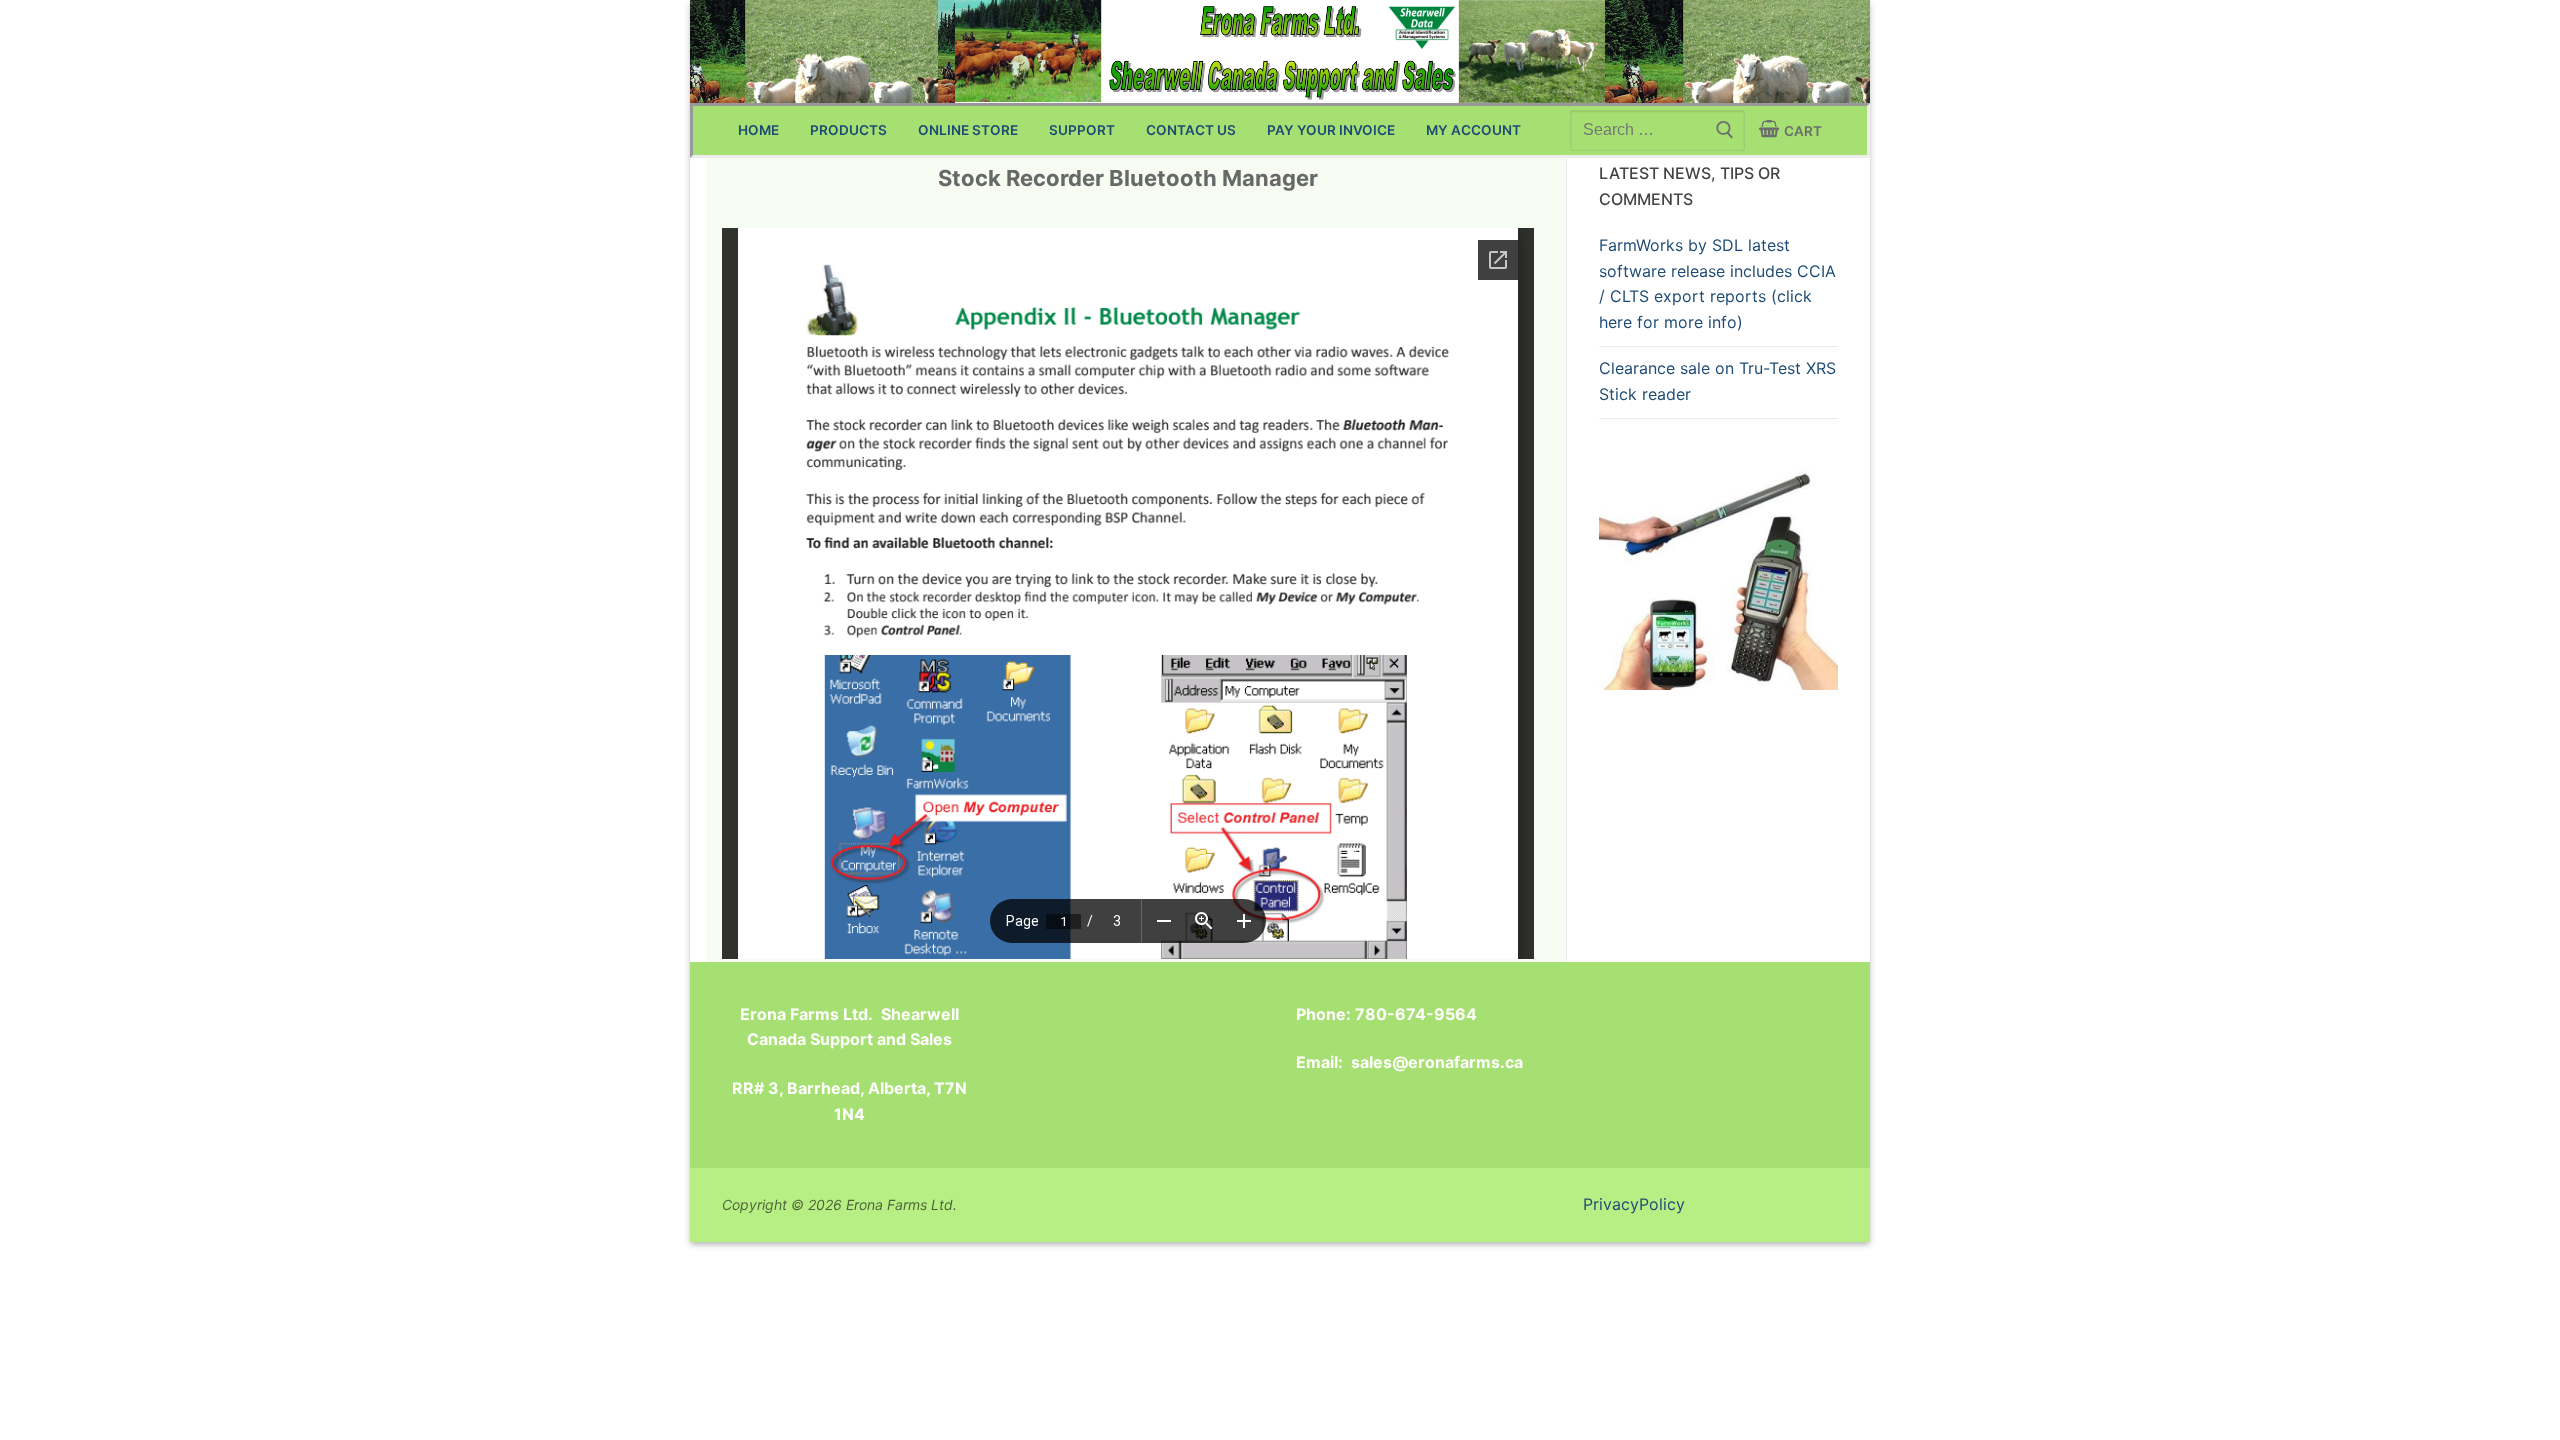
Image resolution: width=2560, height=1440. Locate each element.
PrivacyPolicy (1634, 1204)
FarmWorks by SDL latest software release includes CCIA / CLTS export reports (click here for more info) (1717, 284)
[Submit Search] (1723, 130)
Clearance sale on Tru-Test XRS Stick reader (1717, 381)
